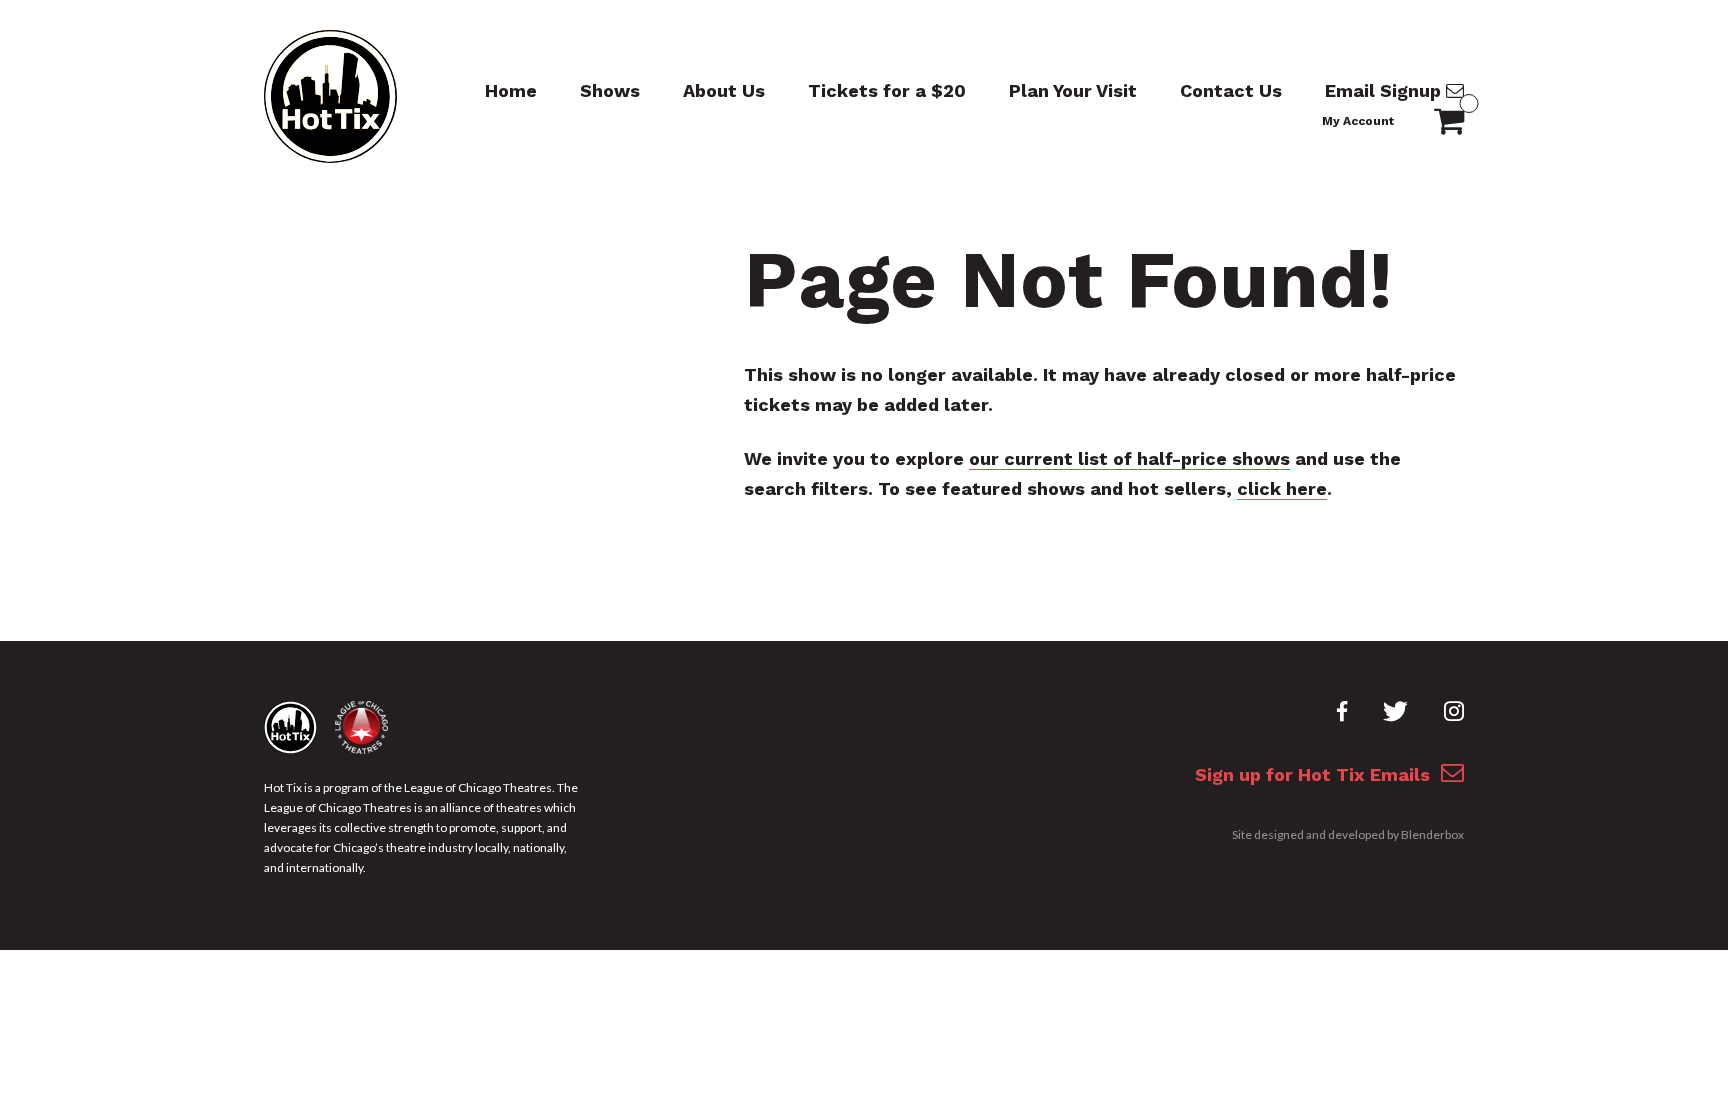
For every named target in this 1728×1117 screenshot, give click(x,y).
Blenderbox (1432, 834)
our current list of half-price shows (1129, 458)
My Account (1358, 121)
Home (511, 90)
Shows (610, 90)
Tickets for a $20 (887, 90)
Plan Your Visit (1073, 90)
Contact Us (1231, 90)
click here (1282, 488)
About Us (724, 90)
